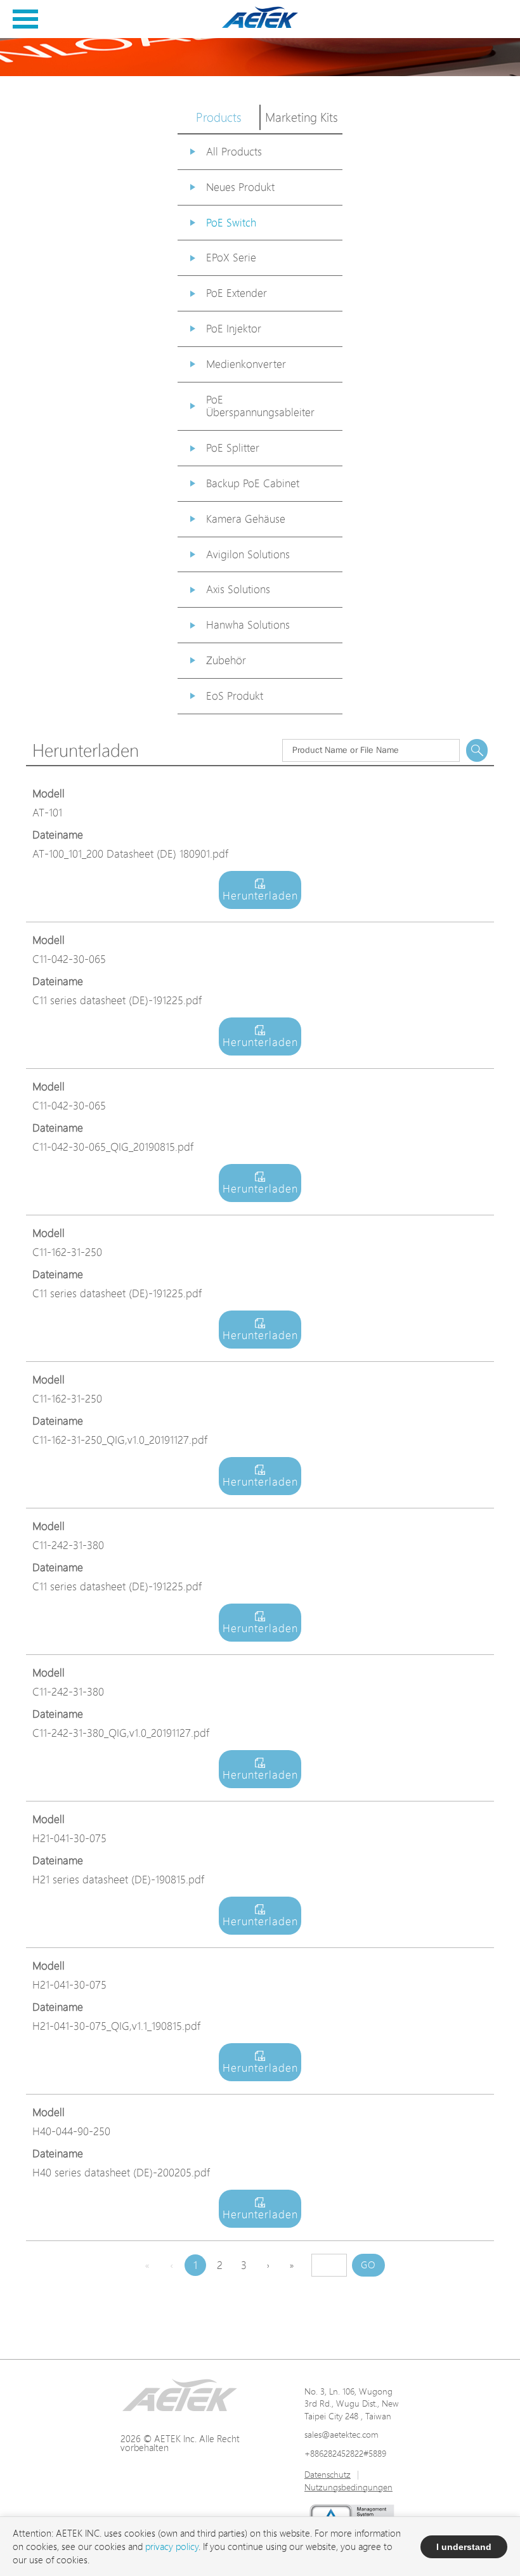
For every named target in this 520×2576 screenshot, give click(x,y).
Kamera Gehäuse (246, 519)
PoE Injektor (234, 328)
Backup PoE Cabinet (253, 483)
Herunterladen (260, 895)
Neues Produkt (240, 187)
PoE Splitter (233, 448)
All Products (234, 151)
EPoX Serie (231, 257)
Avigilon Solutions (248, 554)
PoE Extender (237, 293)
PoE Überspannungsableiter (260, 406)
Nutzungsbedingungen (348, 2487)
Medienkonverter (246, 364)
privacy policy (172, 2547)
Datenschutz (328, 2474)
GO (368, 2265)
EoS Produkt (235, 696)
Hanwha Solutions (248, 624)
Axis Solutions (238, 589)
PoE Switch (231, 222)
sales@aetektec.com (341, 2434)
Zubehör (226, 660)
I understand (464, 2547)
